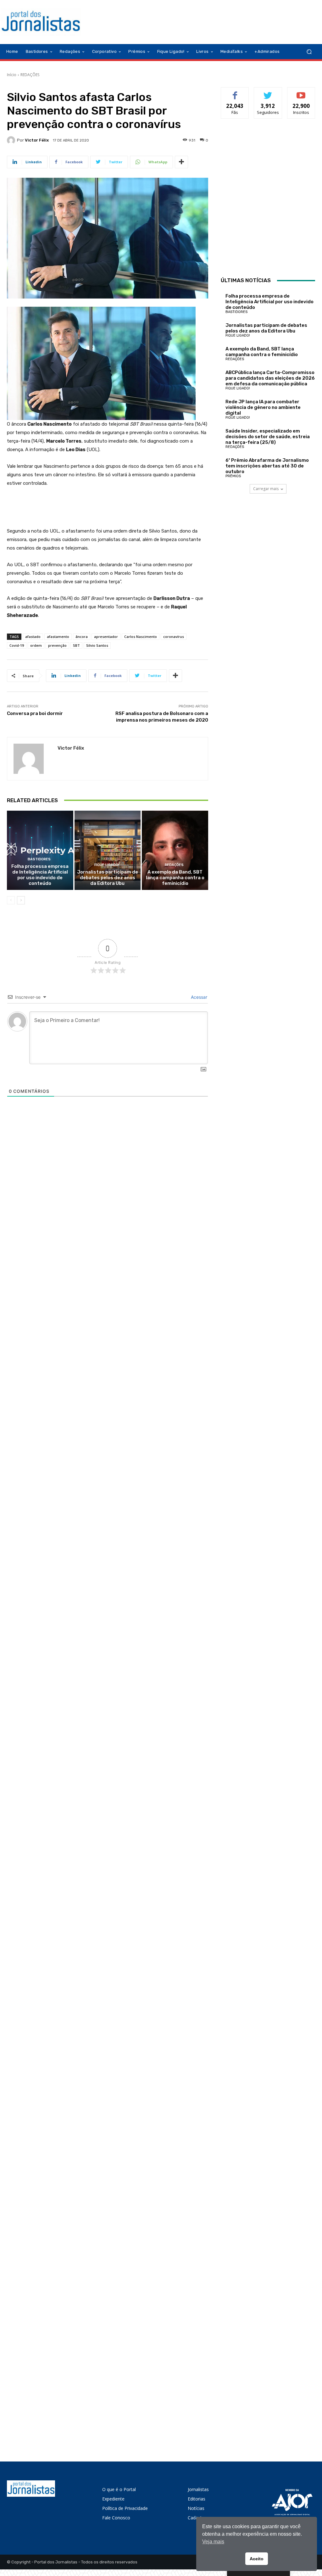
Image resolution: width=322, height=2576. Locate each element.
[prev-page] (11, 900)
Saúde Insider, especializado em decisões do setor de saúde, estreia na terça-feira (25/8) (268, 437)
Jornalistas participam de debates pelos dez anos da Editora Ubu (108, 878)
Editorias (197, 2499)
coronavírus (174, 637)
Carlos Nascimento (141, 637)
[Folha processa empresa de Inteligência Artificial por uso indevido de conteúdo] (40, 850)
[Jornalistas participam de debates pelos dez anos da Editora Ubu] (108, 850)
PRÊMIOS (233, 476)
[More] (181, 162)
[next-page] (21, 900)
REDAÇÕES (30, 75)
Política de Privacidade (125, 2508)
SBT (76, 645)
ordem (36, 645)
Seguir (268, 92)
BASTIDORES (39, 859)
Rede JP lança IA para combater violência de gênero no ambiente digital (263, 407)
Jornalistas (198, 2489)
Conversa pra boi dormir (35, 713)
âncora (82, 637)
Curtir (235, 92)
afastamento (58, 637)
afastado (33, 637)
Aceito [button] (257, 2559)
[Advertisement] (268, 198)
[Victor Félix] (12, 140)
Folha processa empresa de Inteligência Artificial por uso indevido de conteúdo (40, 875)
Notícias (196, 2508)
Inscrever (301, 92)
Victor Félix (37, 140)
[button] (309, 52)
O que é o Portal (119, 2489)
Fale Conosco (116, 2518)
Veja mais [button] (213, 2542)
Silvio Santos (97, 645)
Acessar (198, 997)
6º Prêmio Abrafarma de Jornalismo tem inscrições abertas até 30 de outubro (267, 466)
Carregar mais (266, 489)
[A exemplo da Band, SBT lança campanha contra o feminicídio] (175, 850)
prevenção (57, 645)
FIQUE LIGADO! (107, 865)
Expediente (113, 2499)
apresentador (106, 637)
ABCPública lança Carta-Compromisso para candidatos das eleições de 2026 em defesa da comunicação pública (270, 378)
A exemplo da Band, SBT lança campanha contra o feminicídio (175, 878)
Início (12, 75)
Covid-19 (17, 645)
